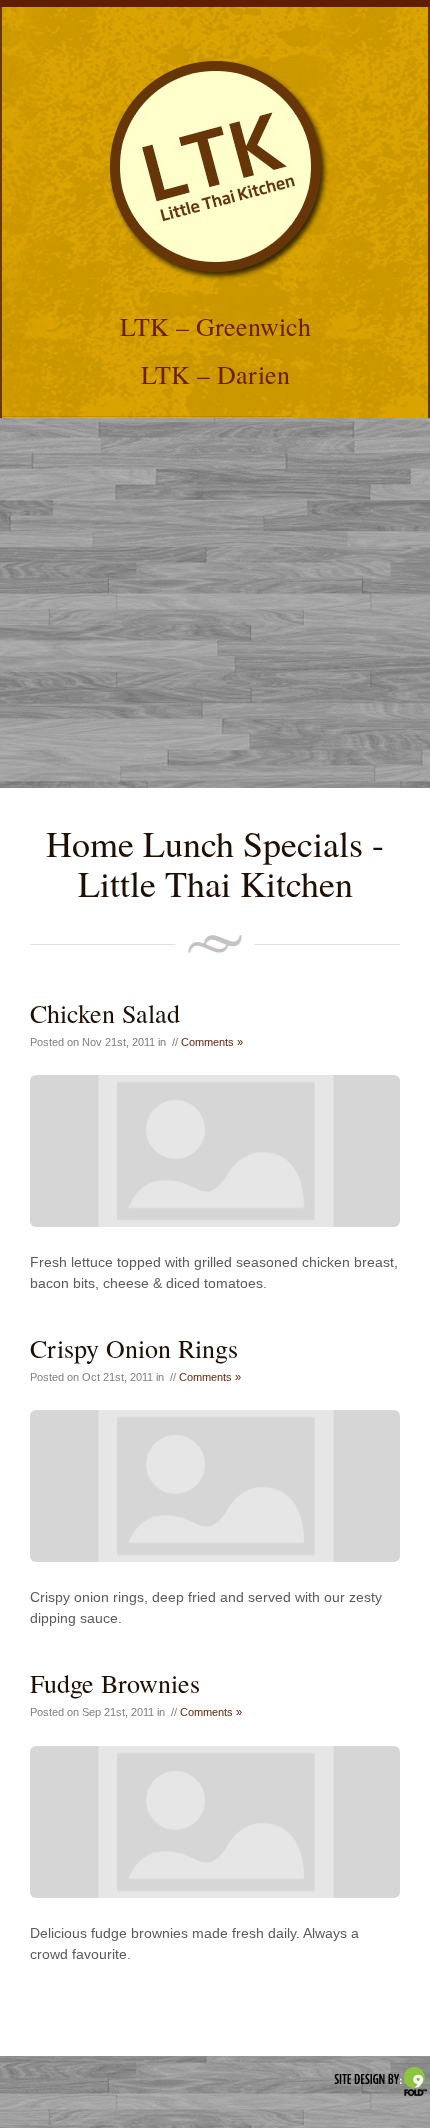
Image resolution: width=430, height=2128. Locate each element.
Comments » (212, 1042)
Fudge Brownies (115, 1683)
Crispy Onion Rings (134, 1348)
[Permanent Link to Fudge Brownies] (215, 1822)
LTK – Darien (215, 374)
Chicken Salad (105, 1013)
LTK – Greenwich (215, 326)
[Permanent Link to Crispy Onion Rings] (215, 1486)
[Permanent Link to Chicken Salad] (215, 1151)
